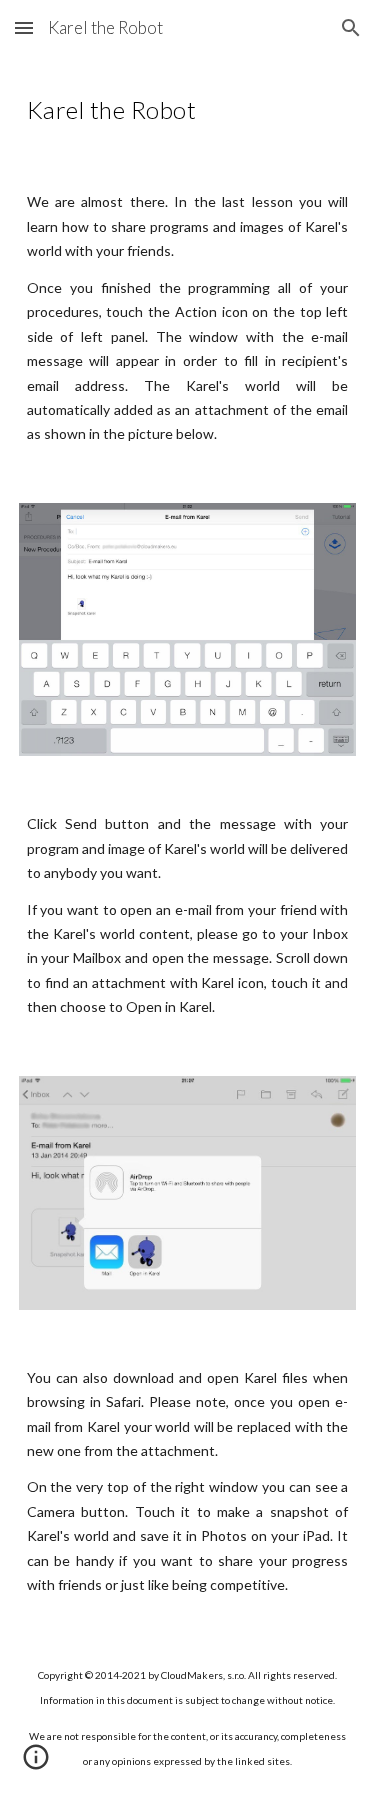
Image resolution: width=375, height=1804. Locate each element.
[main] (188, 107)
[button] (24, 27)
